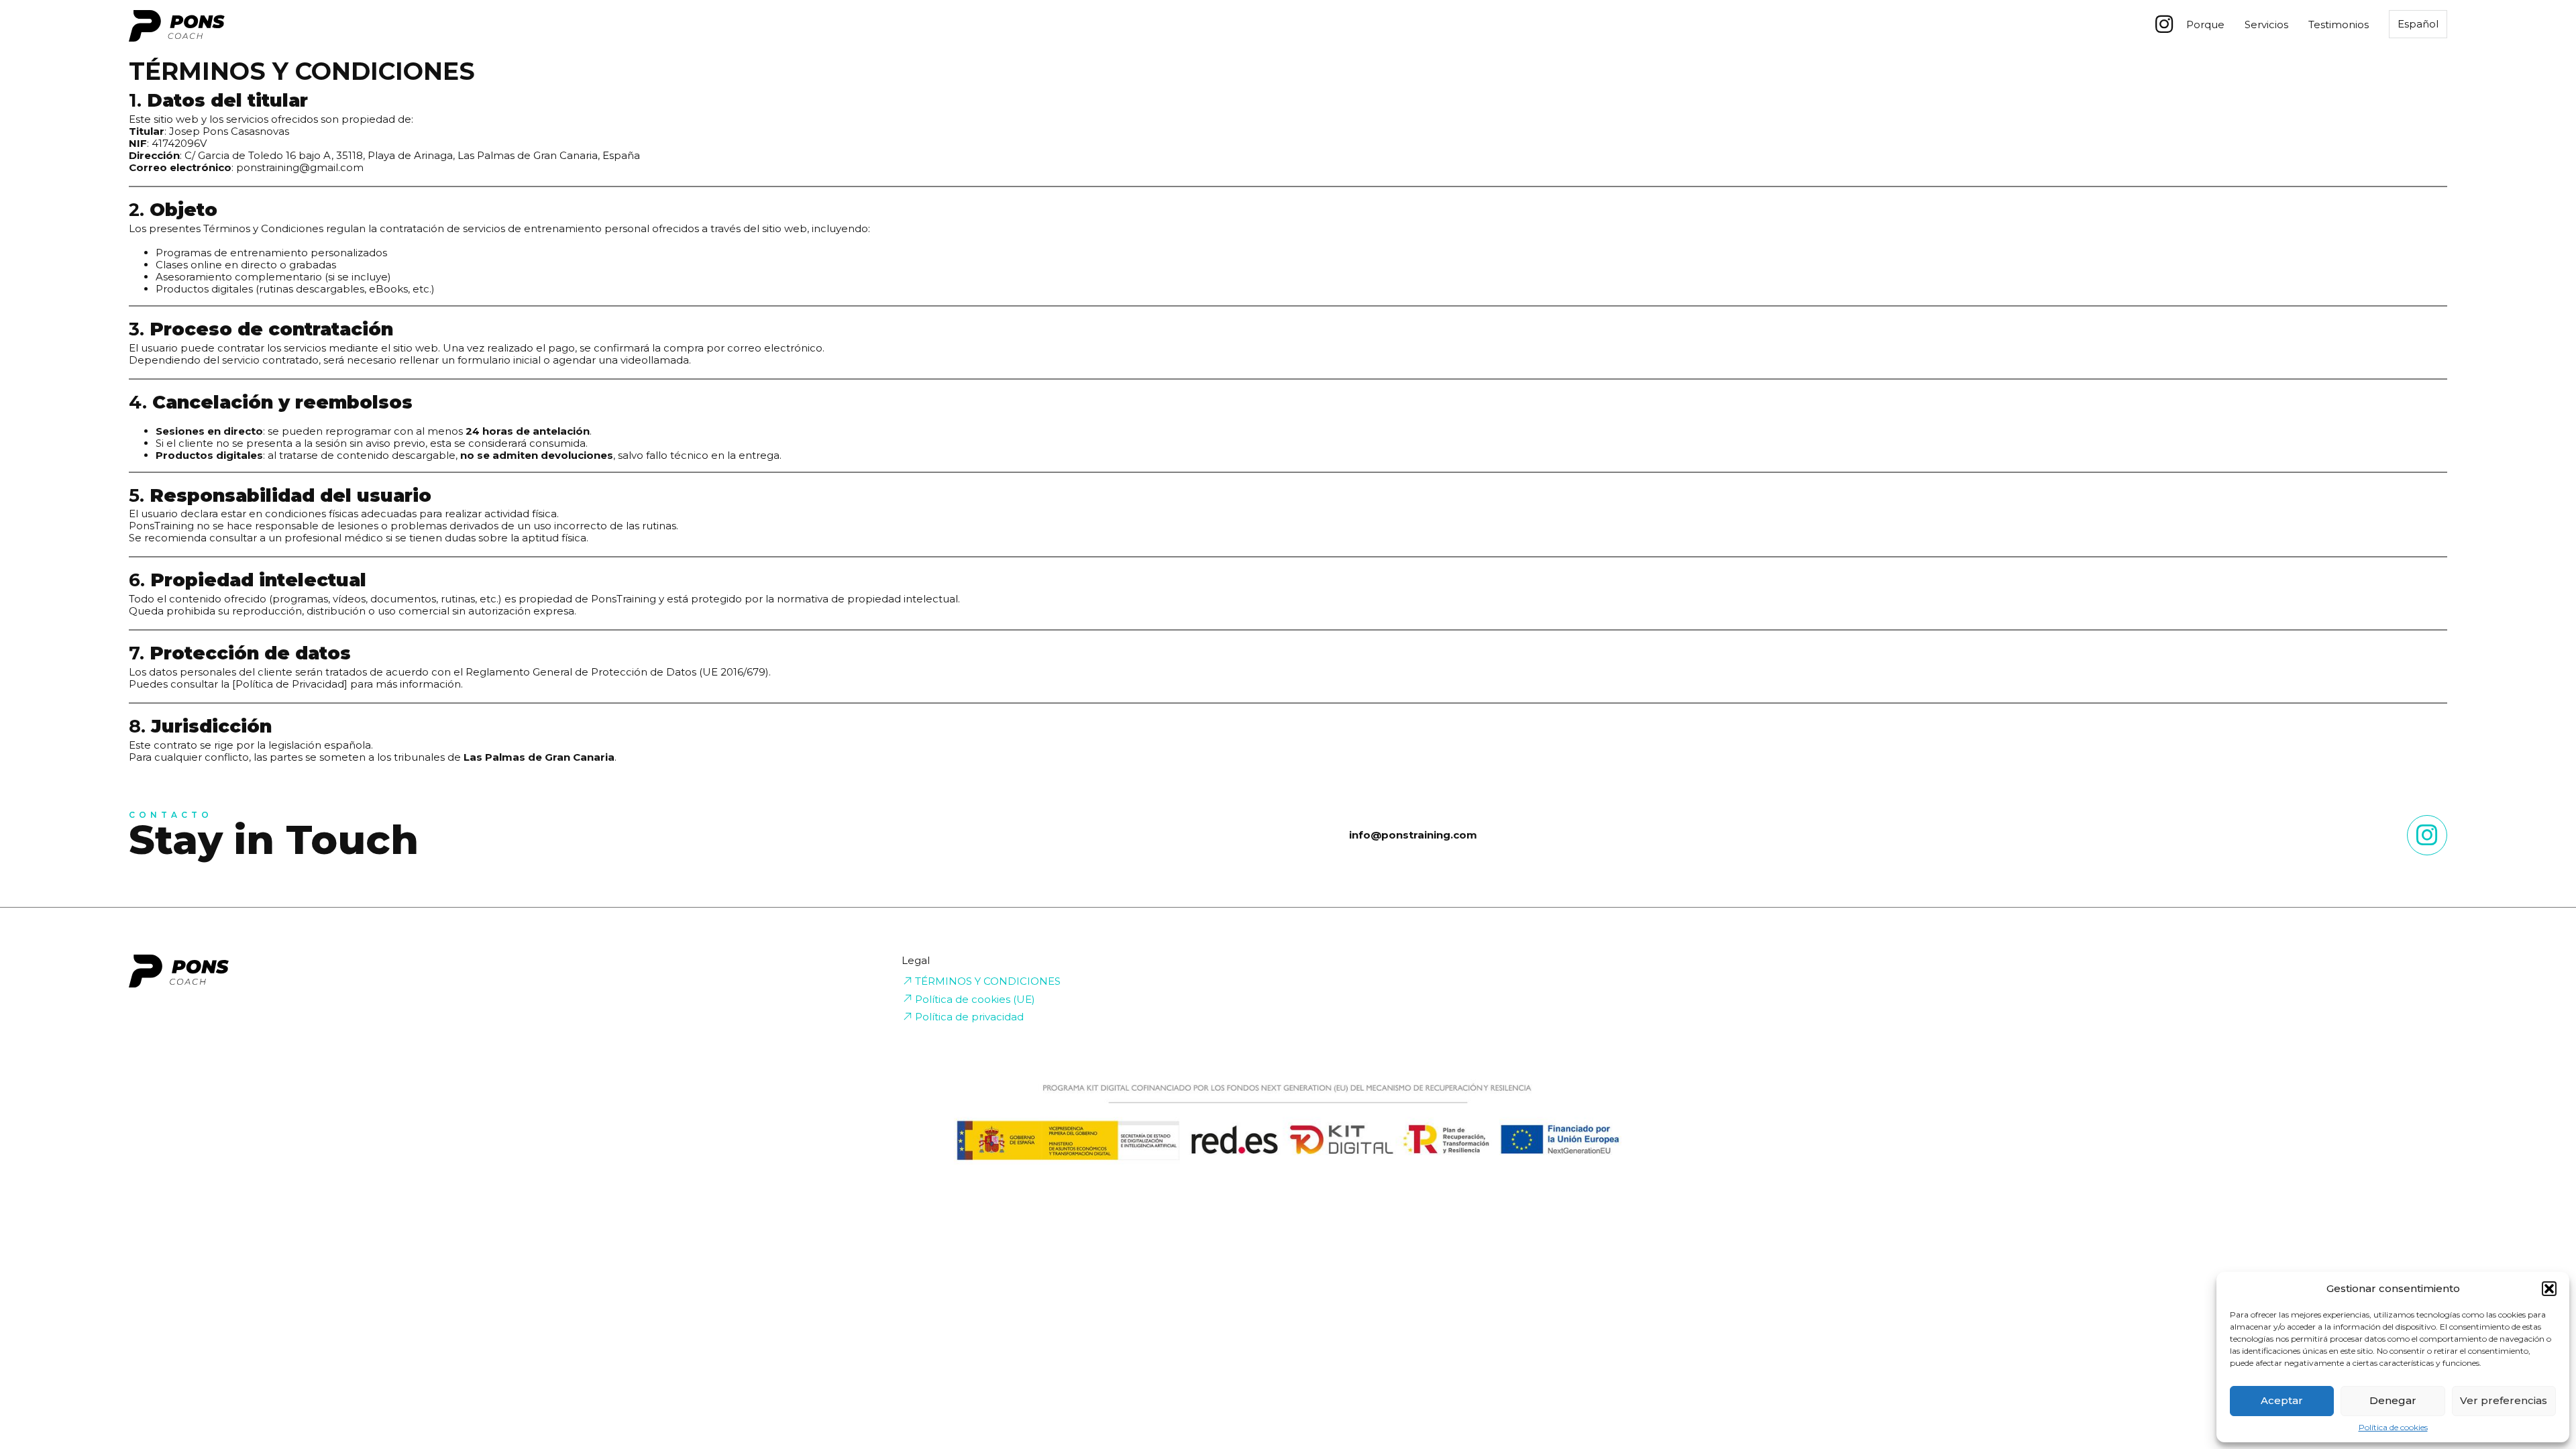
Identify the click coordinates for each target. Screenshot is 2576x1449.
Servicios (2266, 25)
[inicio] (177, 27)
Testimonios (2339, 25)
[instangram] (2427, 835)
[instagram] (2164, 24)
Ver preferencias (2504, 1400)
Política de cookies (2393, 1428)
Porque (2205, 25)
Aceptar (2282, 1400)
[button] (2549, 1289)
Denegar (2393, 1400)
